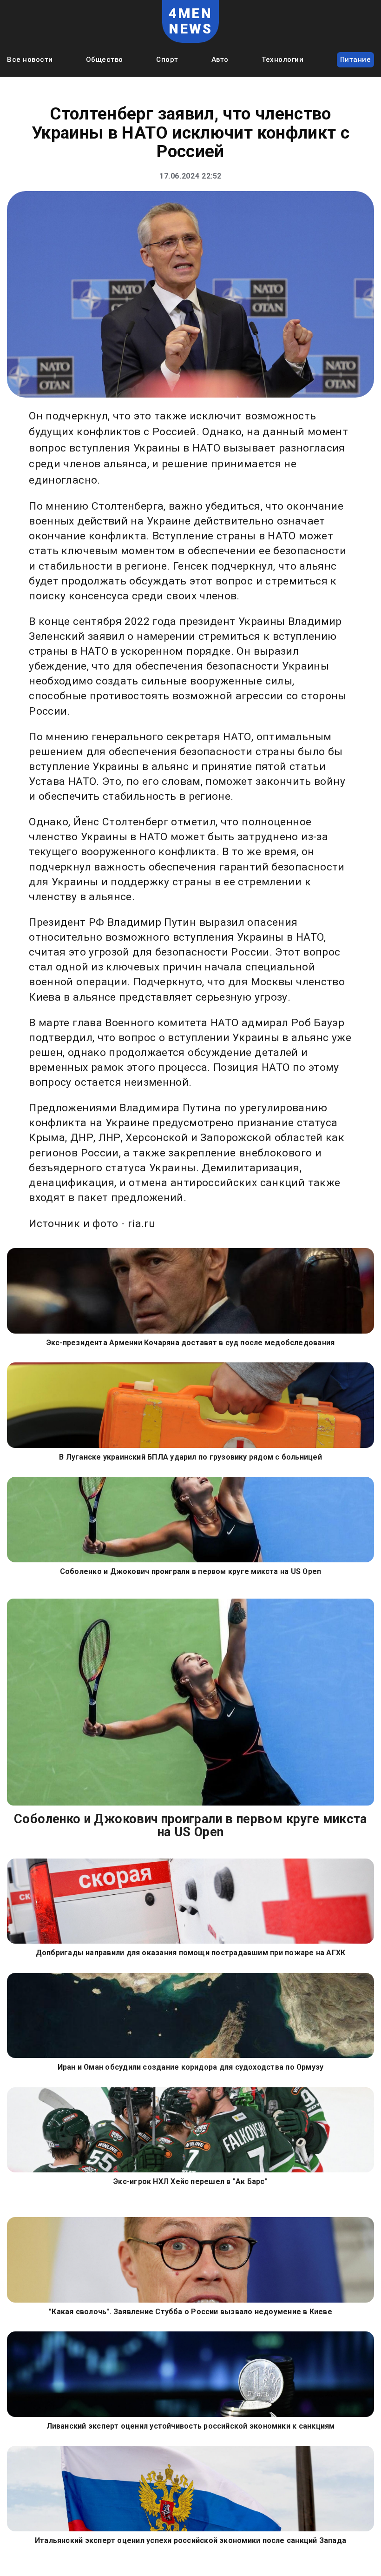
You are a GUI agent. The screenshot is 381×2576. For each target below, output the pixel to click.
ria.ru (141, 1224)
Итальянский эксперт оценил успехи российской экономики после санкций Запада (190, 2540)
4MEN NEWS (191, 21)
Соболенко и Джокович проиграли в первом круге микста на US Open (191, 1571)
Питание (356, 60)
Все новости (30, 60)
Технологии (282, 60)
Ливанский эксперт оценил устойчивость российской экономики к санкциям (191, 2426)
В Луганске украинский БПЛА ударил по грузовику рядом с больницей (190, 1457)
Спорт (167, 60)
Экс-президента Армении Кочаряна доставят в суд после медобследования (191, 1343)
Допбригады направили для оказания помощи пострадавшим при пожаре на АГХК (191, 1953)
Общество (105, 60)
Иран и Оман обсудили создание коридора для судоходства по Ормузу (191, 2067)
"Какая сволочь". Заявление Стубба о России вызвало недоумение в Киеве (190, 2312)
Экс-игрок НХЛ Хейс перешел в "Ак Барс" (190, 2181)
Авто (220, 60)
